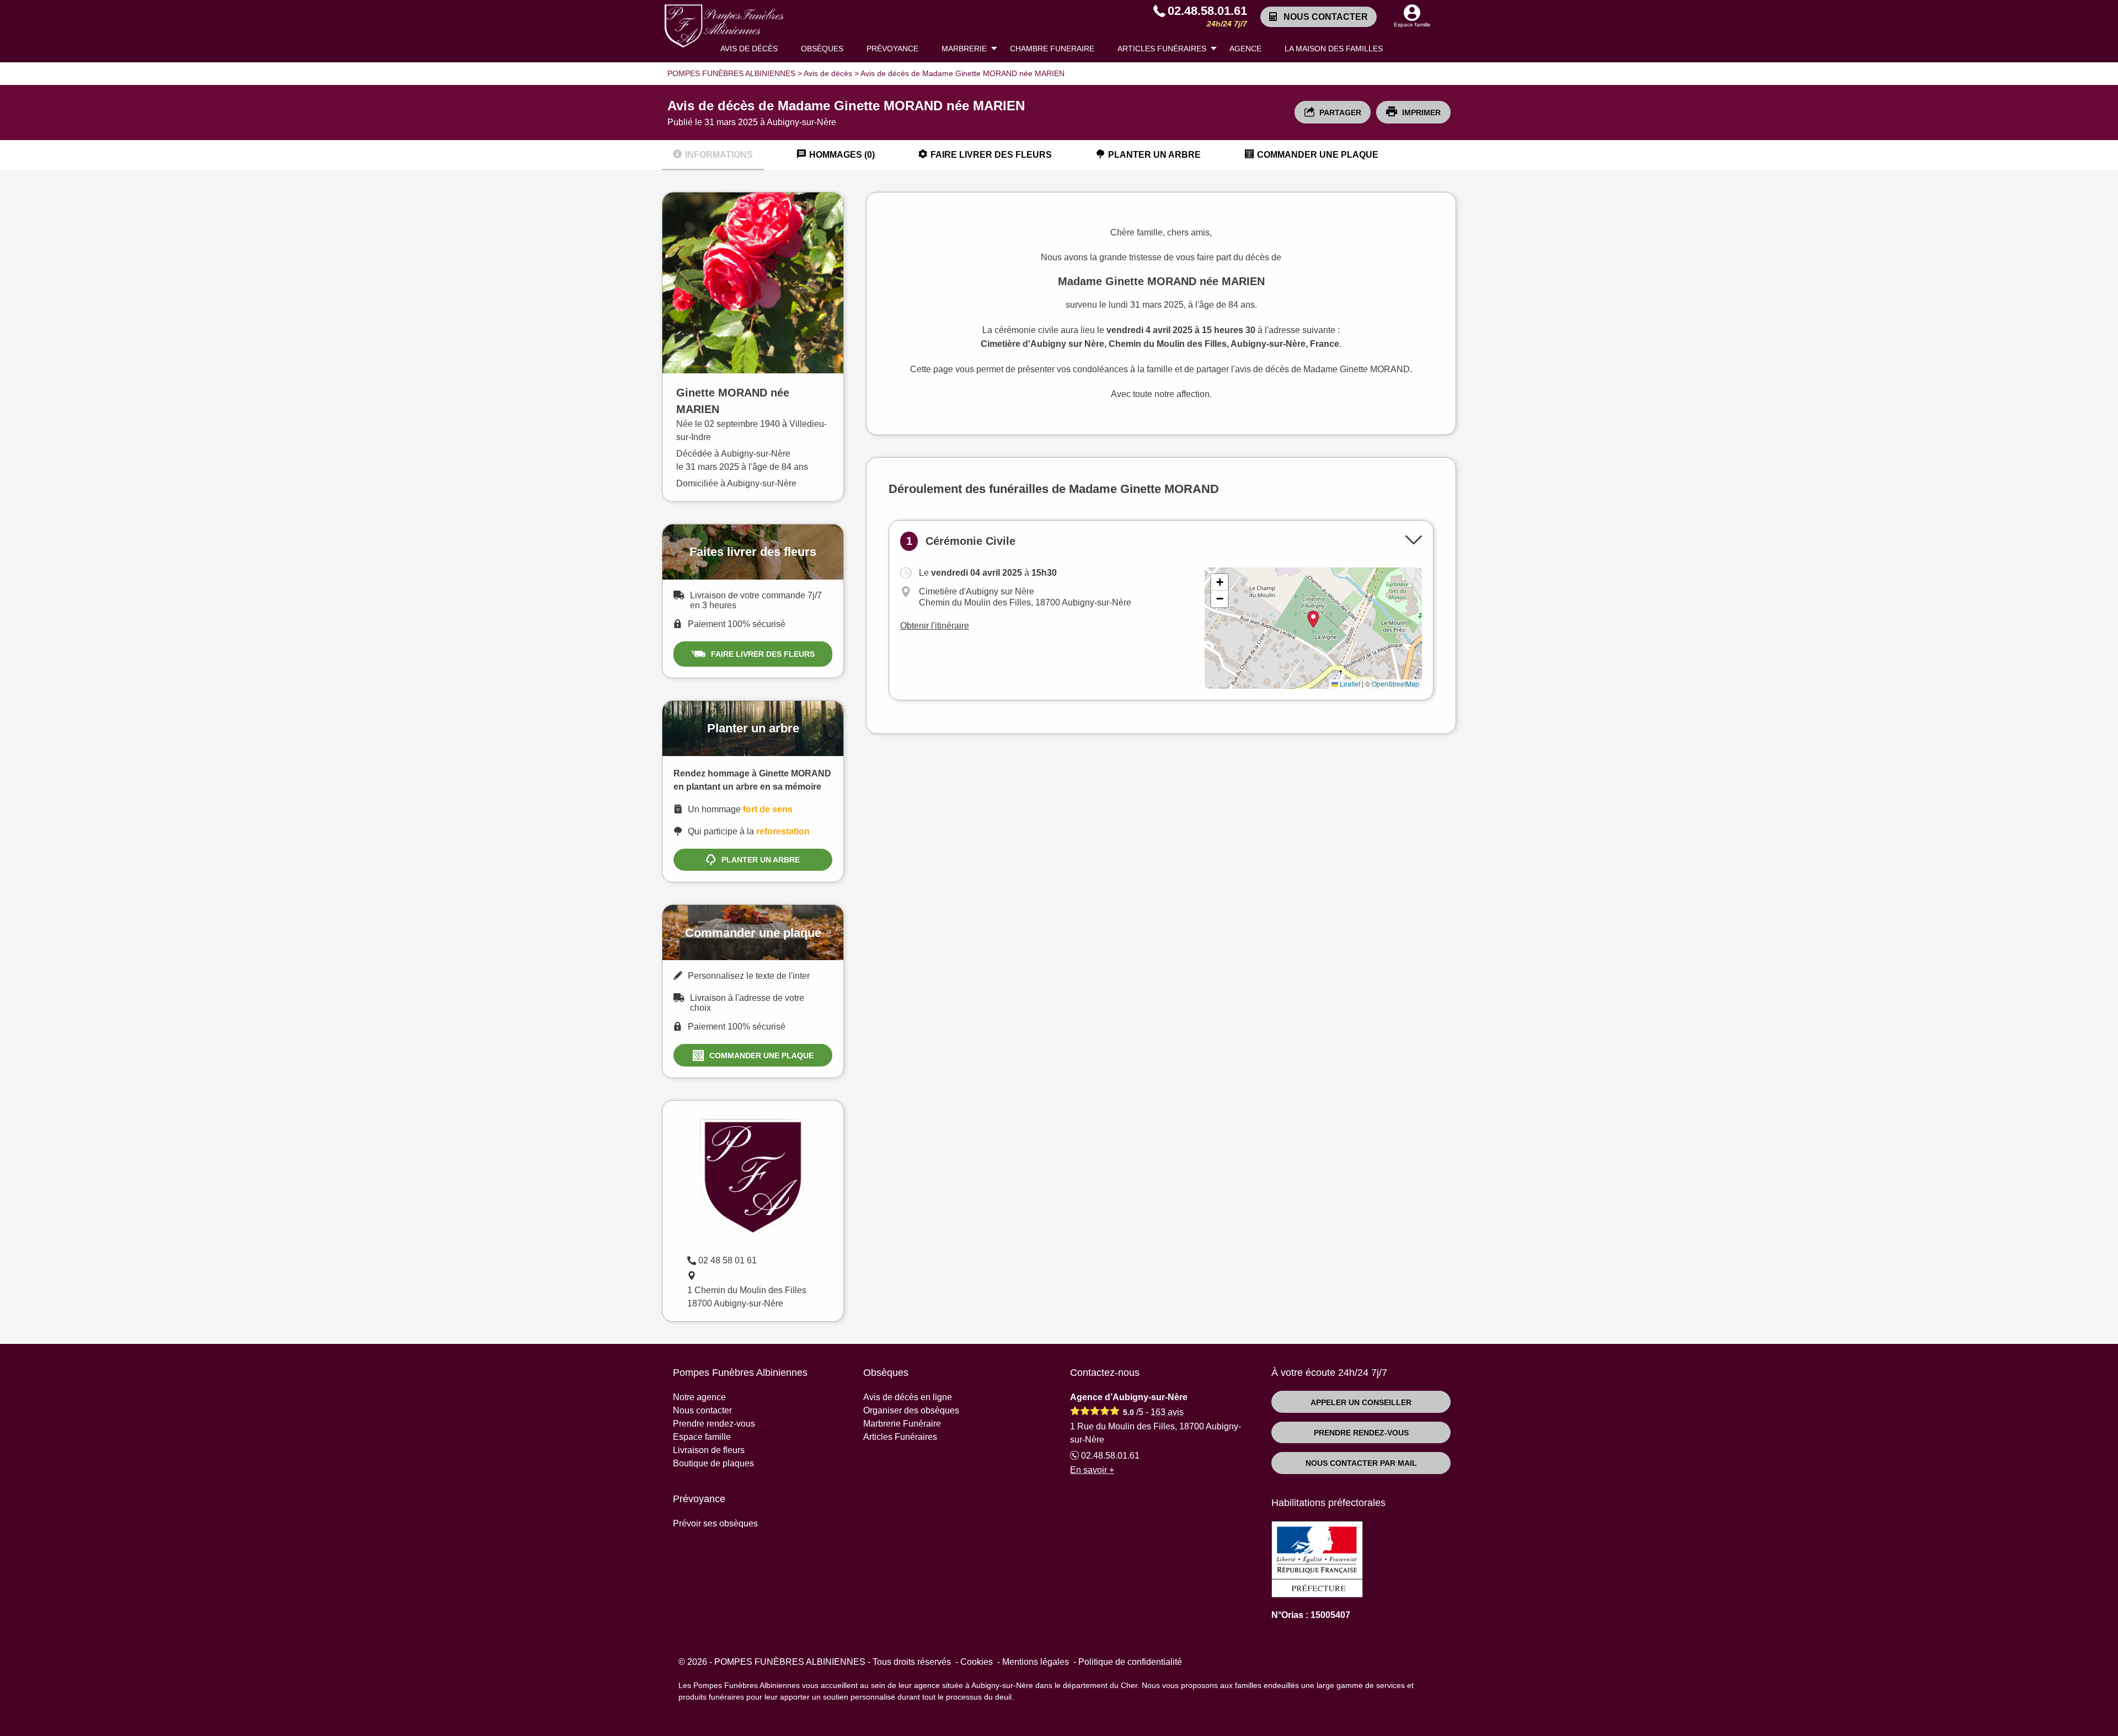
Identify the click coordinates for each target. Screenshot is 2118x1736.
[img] (1313, 628)
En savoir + (1092, 1470)
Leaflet (1349, 684)
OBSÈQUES (822, 49)
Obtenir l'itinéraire (935, 626)
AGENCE (1245, 49)
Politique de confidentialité (1130, 1662)
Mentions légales (1036, 1662)
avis (1167, 1412)
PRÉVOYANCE (892, 49)
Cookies (977, 1662)
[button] (1220, 582)
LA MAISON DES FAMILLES (1334, 49)
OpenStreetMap (1395, 684)
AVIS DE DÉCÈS (749, 49)
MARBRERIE (964, 49)
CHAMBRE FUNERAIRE (1052, 49)
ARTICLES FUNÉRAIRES (1162, 49)
